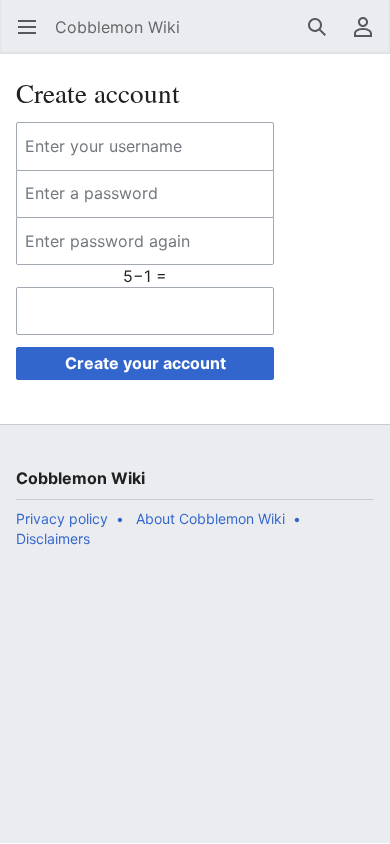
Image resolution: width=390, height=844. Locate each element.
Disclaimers (53, 538)
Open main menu (33, 37)
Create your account (145, 363)
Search (323, 37)
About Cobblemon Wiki (210, 518)
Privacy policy (62, 518)
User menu (369, 37)
